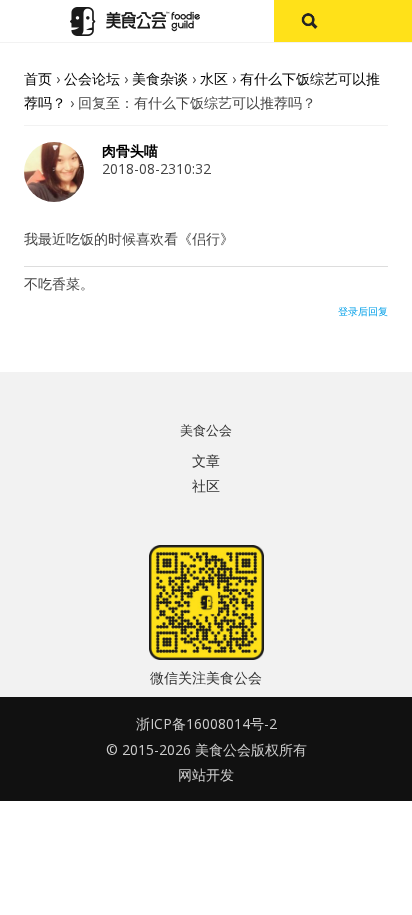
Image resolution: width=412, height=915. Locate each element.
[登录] (377, 21)
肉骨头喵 (130, 151)
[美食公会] (135, 21)
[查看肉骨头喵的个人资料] (54, 196)
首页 (38, 78)
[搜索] (308, 21)
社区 (206, 485)
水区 (214, 78)
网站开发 (206, 774)
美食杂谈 (160, 78)
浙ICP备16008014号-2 (206, 723)
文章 (206, 460)
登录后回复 (363, 311)
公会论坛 (92, 78)
